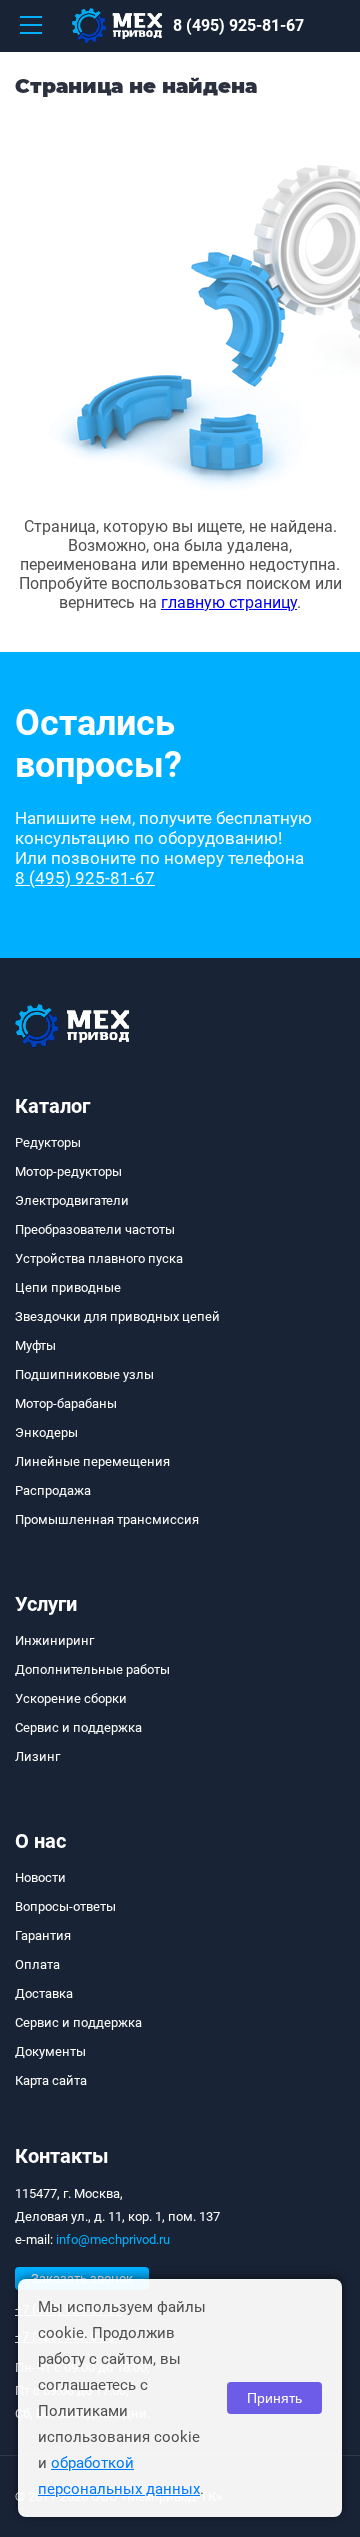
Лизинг (37, 1756)
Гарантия (43, 1935)
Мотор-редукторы (68, 1171)
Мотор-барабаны (66, 1403)
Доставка (44, 1993)
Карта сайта (51, 2080)
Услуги (46, 1604)
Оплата (37, 1964)
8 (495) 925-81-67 (238, 25)
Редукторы (48, 1142)
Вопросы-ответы (65, 1906)
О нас (40, 1841)
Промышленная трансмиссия (107, 1519)
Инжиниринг (54, 1640)
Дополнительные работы (92, 1669)
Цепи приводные (68, 1287)
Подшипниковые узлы (84, 1374)
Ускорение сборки (71, 1698)
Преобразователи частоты (95, 1229)
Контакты (62, 2156)
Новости (40, 1877)
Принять (274, 2398)
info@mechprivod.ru (113, 2239)
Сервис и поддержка (78, 1727)
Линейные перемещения (92, 1461)
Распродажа (53, 1490)
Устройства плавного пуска (99, 1258)
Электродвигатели (72, 1200)
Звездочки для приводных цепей (117, 1316)
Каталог (52, 1106)
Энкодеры (46, 1432)
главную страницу (229, 602)
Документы (50, 2051)
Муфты (35, 1345)
